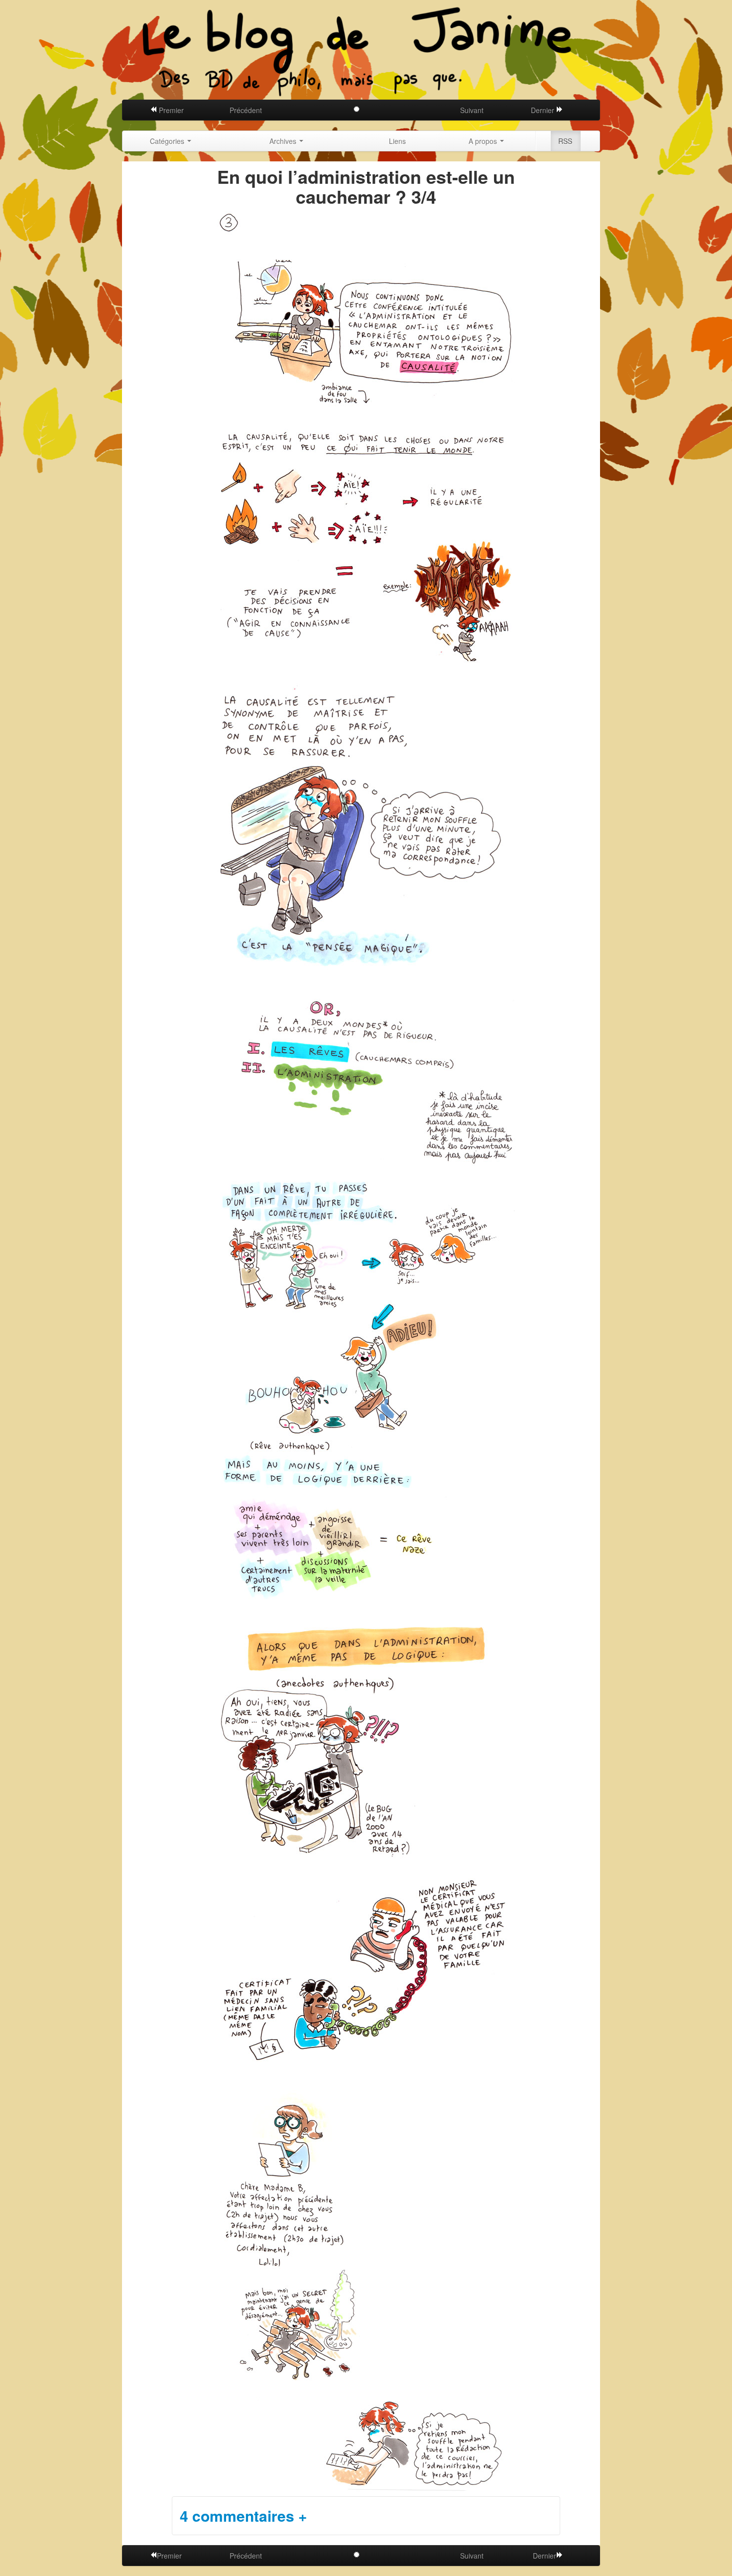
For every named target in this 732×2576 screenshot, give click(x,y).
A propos (484, 141)
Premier (170, 110)
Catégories (168, 141)
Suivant (472, 110)
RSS (565, 141)
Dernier (544, 110)
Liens (397, 141)
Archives (284, 141)
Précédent (246, 110)
